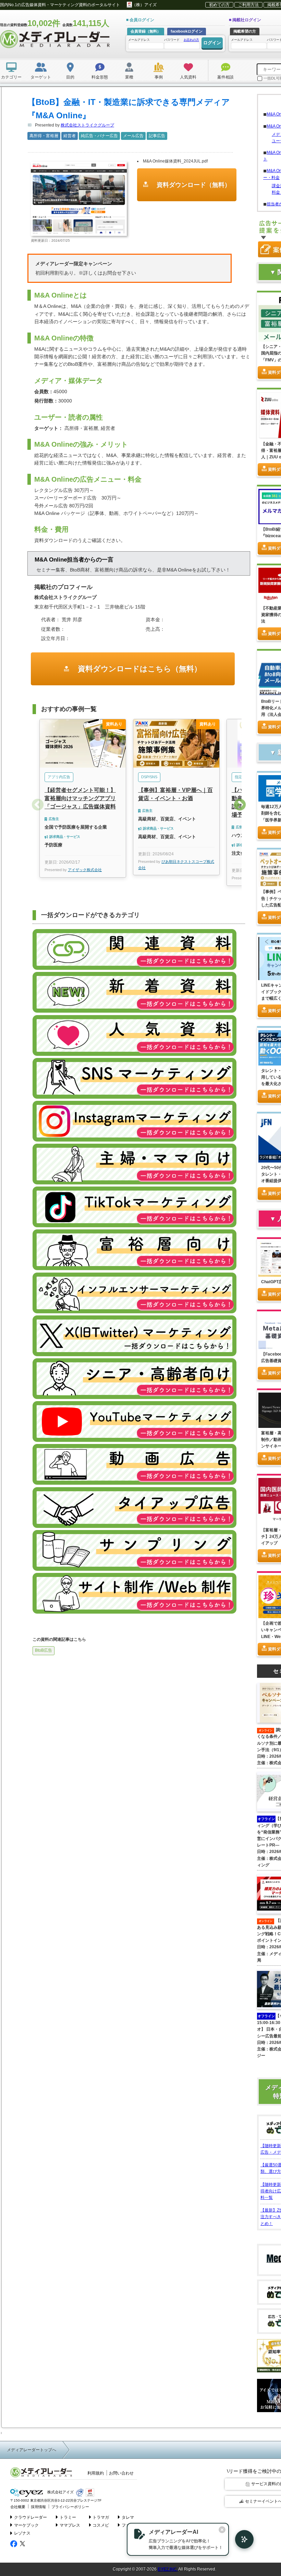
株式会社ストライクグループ (87, 125)
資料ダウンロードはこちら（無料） (139, 669)
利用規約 (96, 2473)
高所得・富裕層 (44, 136)
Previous (38, 805)
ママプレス (70, 2525)
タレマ (128, 2517)
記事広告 (157, 136)
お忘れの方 (191, 40)
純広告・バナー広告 (99, 136)
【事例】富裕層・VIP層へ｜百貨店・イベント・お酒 (175, 794)
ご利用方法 (248, 5)
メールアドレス (139, 40)
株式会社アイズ (60, 2492)
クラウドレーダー (30, 2517)
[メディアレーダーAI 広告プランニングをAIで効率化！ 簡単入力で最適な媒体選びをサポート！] (241, 2539)
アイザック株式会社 (85, 870)
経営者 (70, 136)
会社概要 (18, 2507)
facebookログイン (187, 31)
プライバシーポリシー (70, 2507)
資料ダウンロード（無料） (193, 185)
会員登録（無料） (146, 31)
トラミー (68, 2517)
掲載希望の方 (245, 31)
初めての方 (219, 5)
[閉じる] (222, 2530)
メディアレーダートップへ (32, 2450)
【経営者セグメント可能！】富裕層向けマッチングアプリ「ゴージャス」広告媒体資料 (80, 798)
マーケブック (26, 2525)
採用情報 (38, 2507)
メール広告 (133, 136)
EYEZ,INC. (168, 2569)
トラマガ (101, 2517)
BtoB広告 (44, 1650)
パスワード (182, 40)
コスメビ (101, 2525)
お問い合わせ (121, 2473)
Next (240, 805)
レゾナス (22, 2533)
